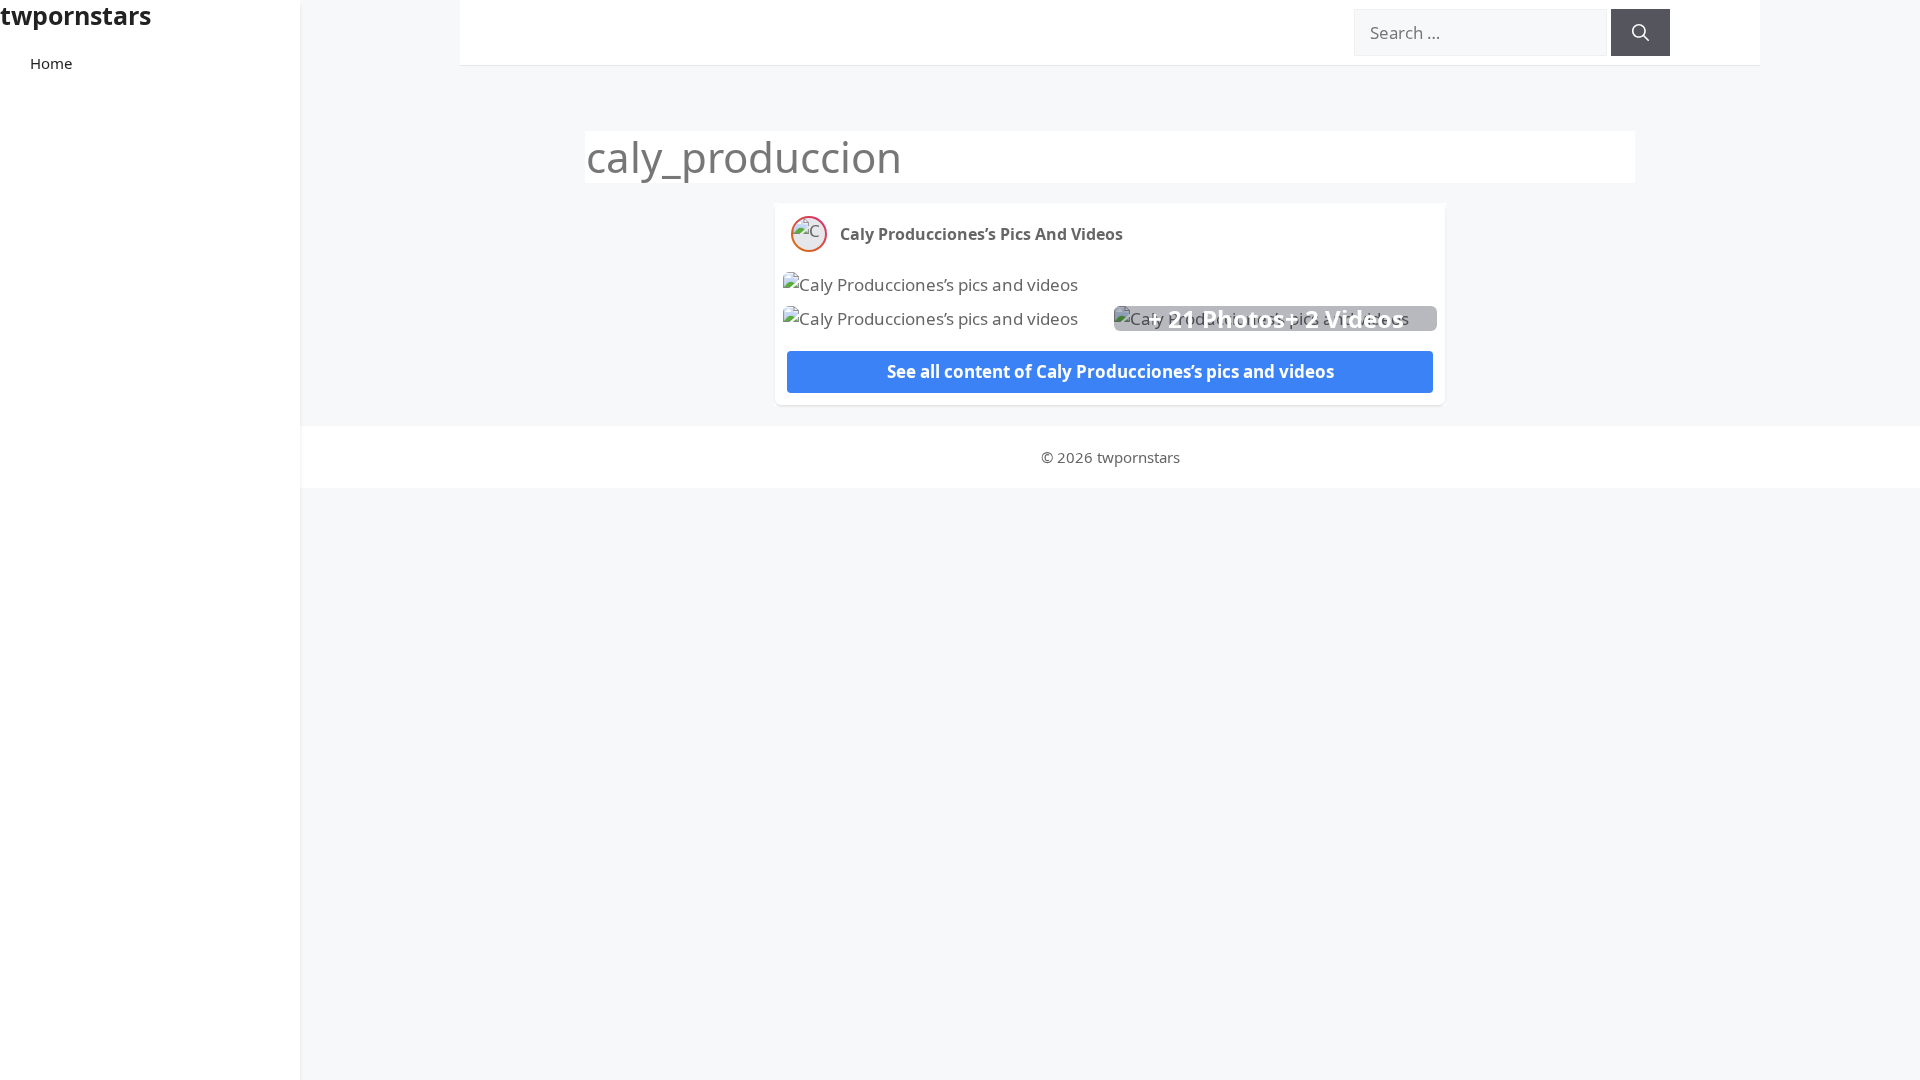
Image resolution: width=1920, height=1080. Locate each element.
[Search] (1640, 33)
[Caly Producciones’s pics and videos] (809, 234)
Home (51, 63)
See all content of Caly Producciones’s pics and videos (1110, 371)
